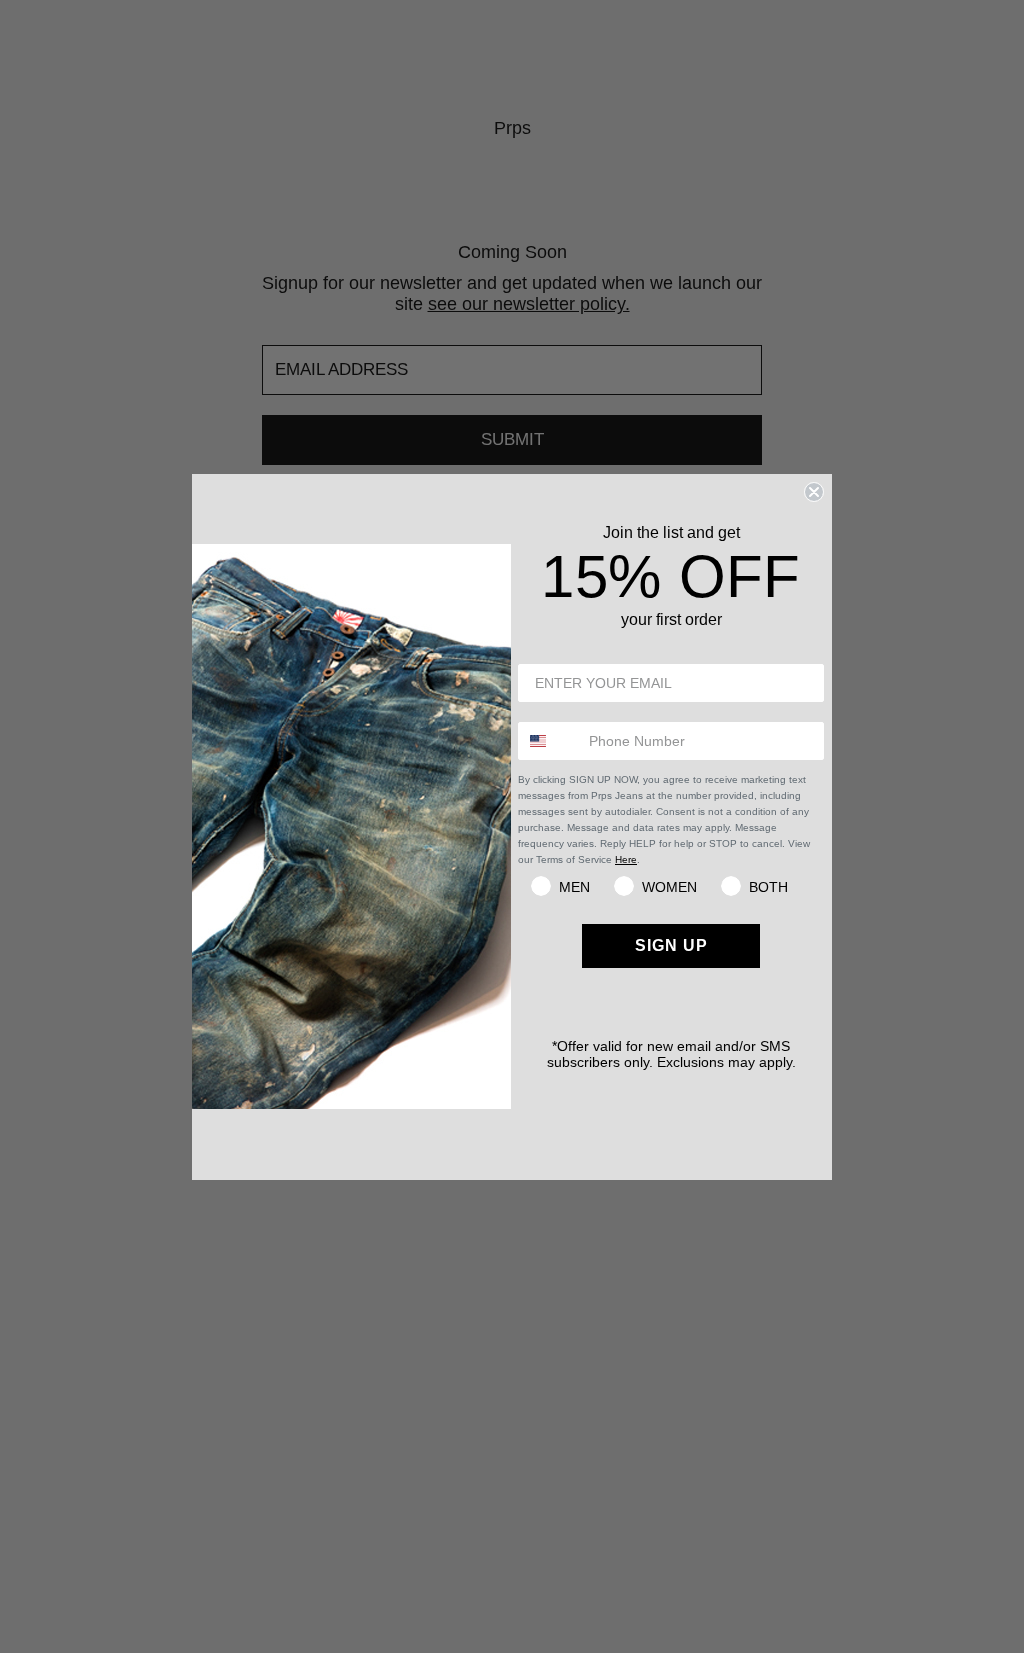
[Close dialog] (814, 492)
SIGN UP (671, 945)
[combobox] (549, 741)
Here (626, 859)
